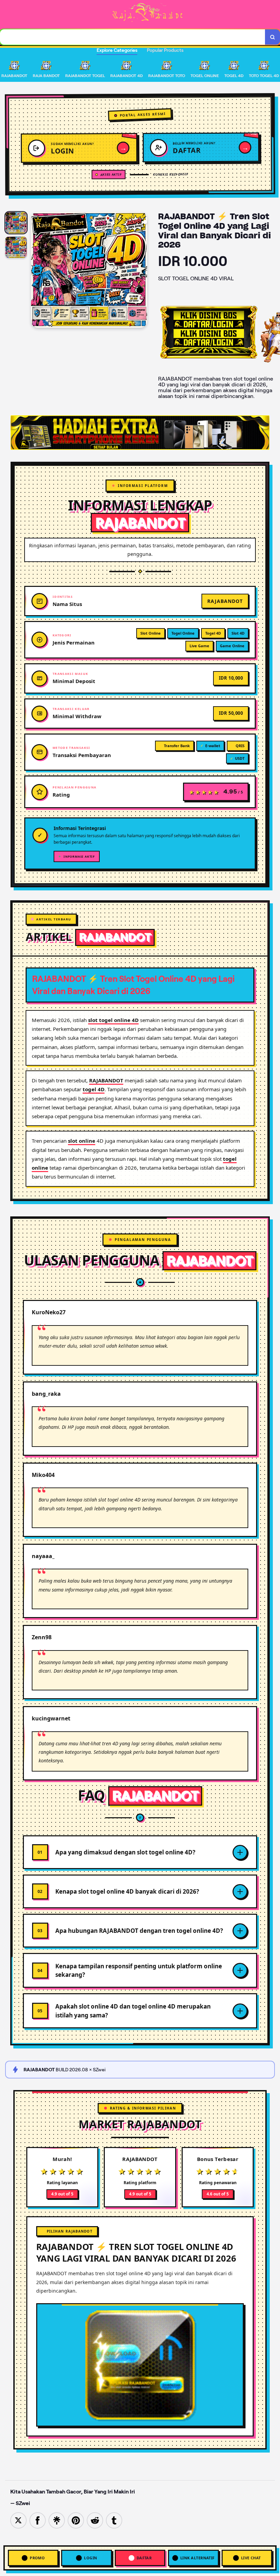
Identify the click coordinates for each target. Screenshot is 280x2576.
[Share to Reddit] (95, 2520)
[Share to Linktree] (57, 2520)
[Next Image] (142, 271)
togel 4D (94, 1089)
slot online (82, 1141)
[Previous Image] (37, 271)
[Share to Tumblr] (114, 2520)
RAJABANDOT (106, 1080)
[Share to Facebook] (38, 2520)
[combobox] (133, 37)
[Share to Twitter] (18, 2520)
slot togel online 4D (113, 1020)
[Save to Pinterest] (76, 2520)
